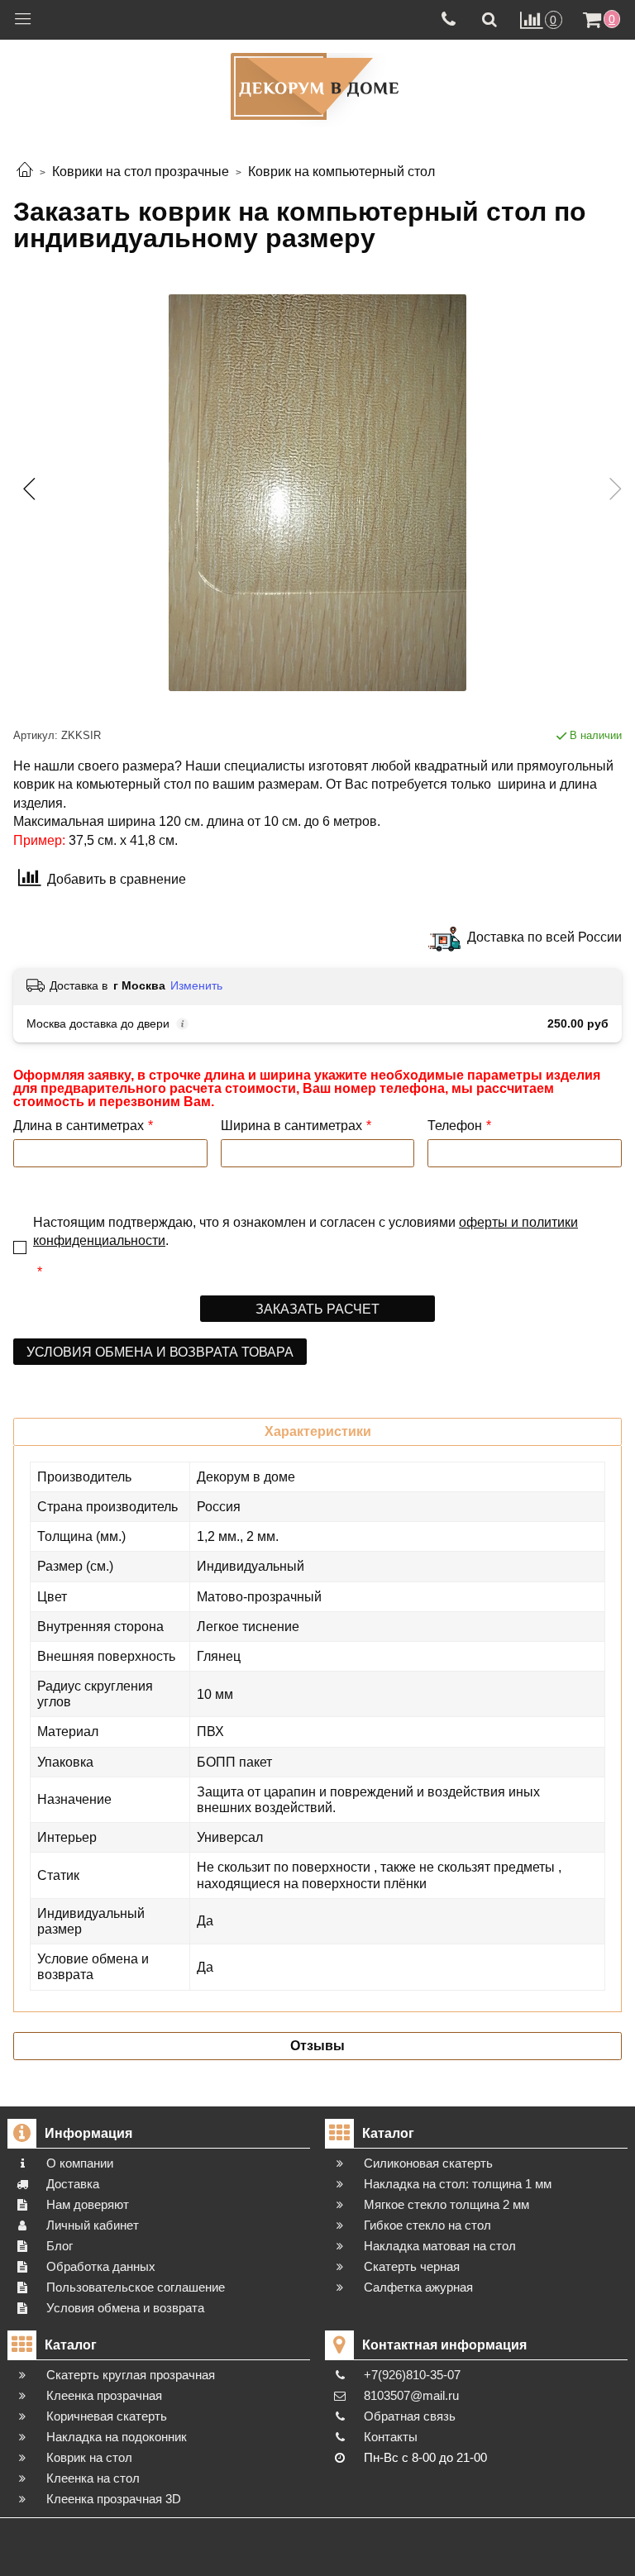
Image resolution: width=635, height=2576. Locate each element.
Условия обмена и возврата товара (160, 1352)
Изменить (196, 985)
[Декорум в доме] (317, 86)
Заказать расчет (317, 1309)
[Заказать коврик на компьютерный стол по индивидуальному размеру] (317, 493)
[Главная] (25, 172)
